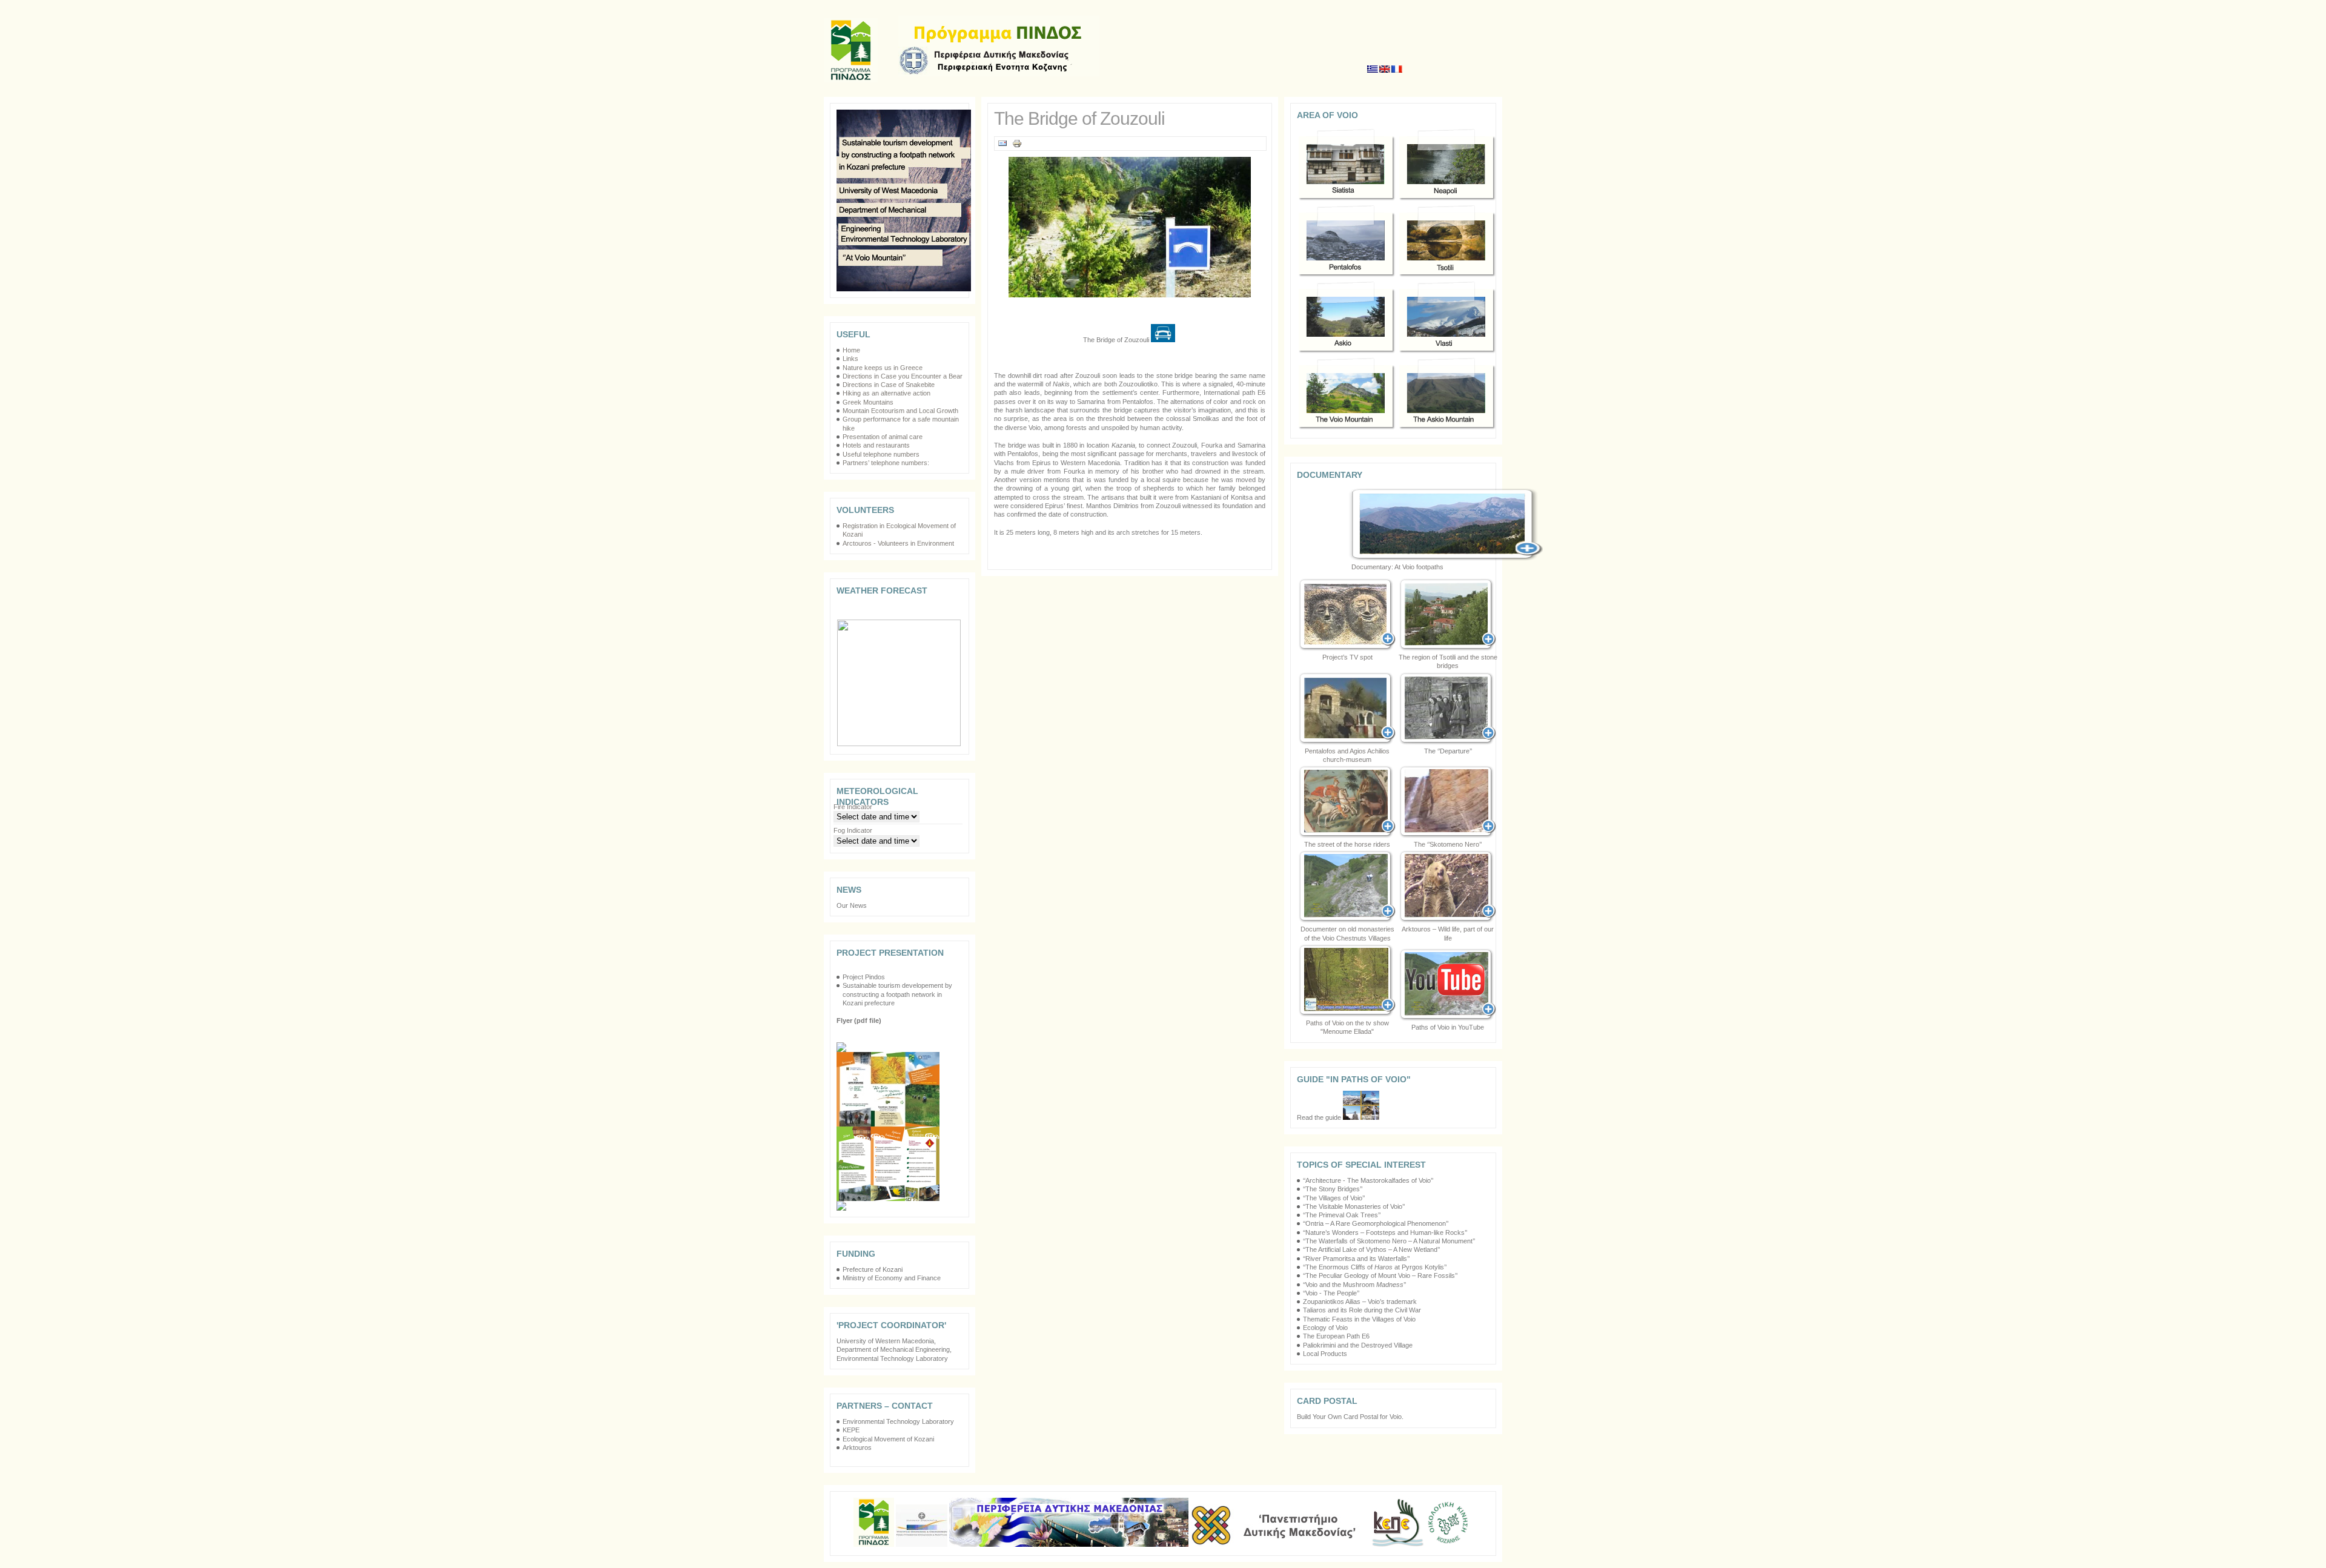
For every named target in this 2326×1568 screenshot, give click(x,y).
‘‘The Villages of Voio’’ (1334, 1198)
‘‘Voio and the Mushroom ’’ (1354, 1285)
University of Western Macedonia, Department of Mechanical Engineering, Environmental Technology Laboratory (894, 1350)
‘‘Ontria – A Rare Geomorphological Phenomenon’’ (1376, 1223)
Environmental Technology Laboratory (898, 1421)
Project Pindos (865, 977)
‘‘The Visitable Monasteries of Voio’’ (1354, 1206)
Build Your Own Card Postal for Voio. (1350, 1417)
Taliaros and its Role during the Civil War (1362, 1310)
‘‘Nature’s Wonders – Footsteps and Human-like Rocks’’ (1385, 1232)
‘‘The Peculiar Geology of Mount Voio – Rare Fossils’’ (1380, 1275)
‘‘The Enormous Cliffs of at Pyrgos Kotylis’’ (1375, 1267)
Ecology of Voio (1325, 1328)
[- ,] (1448, 887)
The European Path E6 (1336, 1336)
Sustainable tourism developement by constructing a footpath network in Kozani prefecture (897, 994)
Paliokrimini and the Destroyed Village (1358, 1345)
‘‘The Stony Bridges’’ (1333, 1189)
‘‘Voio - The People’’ (1331, 1293)
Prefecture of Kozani (873, 1269)
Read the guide (1320, 1117)
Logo (999, 46)
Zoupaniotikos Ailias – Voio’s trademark (1360, 1302)
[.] (1347, 709)
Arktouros (857, 1447)
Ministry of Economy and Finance (892, 1278)
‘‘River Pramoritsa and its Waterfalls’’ (1356, 1259)
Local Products (1325, 1354)
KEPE (851, 1430)
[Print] (1017, 146)
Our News (852, 905)
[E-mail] (1002, 146)
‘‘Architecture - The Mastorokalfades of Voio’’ (1368, 1180)
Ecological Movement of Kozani (888, 1439)
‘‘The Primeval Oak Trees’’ (1342, 1215)
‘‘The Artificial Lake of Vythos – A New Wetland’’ (1371, 1249)
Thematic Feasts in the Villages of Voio (1359, 1319)
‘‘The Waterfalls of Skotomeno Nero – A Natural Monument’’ (1389, 1241)
